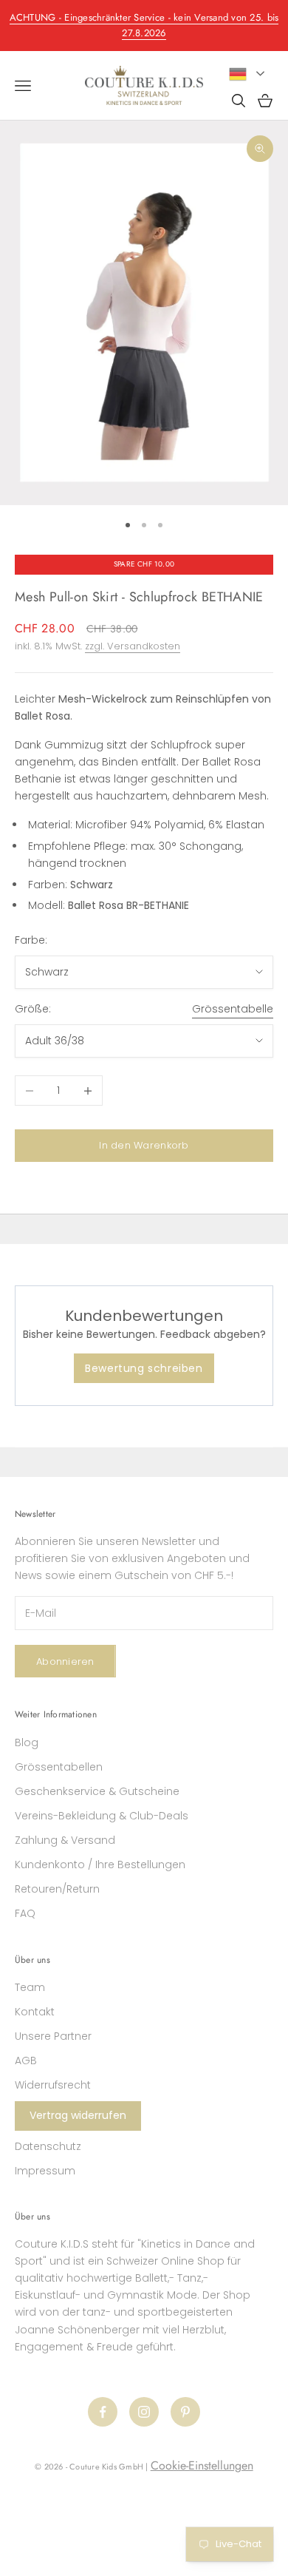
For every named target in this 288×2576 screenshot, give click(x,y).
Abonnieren (65, 1661)
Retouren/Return (57, 1889)
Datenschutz (48, 2146)
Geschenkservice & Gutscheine (97, 1791)
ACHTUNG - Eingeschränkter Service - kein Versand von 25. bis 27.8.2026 (144, 25)
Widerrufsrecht (53, 2085)
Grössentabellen (59, 1767)
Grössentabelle (233, 1009)
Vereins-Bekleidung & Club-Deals (102, 1816)
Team (30, 1987)
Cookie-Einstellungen (202, 2465)
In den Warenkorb (144, 1145)
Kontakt (35, 2012)
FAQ (25, 1913)
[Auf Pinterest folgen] (185, 2412)
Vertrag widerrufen (78, 2115)
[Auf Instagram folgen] (144, 2412)
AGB (26, 2061)
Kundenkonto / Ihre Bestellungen (100, 1865)
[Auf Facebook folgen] (103, 2412)
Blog (27, 1742)
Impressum (45, 2171)
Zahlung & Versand (65, 1840)
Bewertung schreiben (144, 1368)
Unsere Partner (53, 2036)
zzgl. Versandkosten (133, 646)
